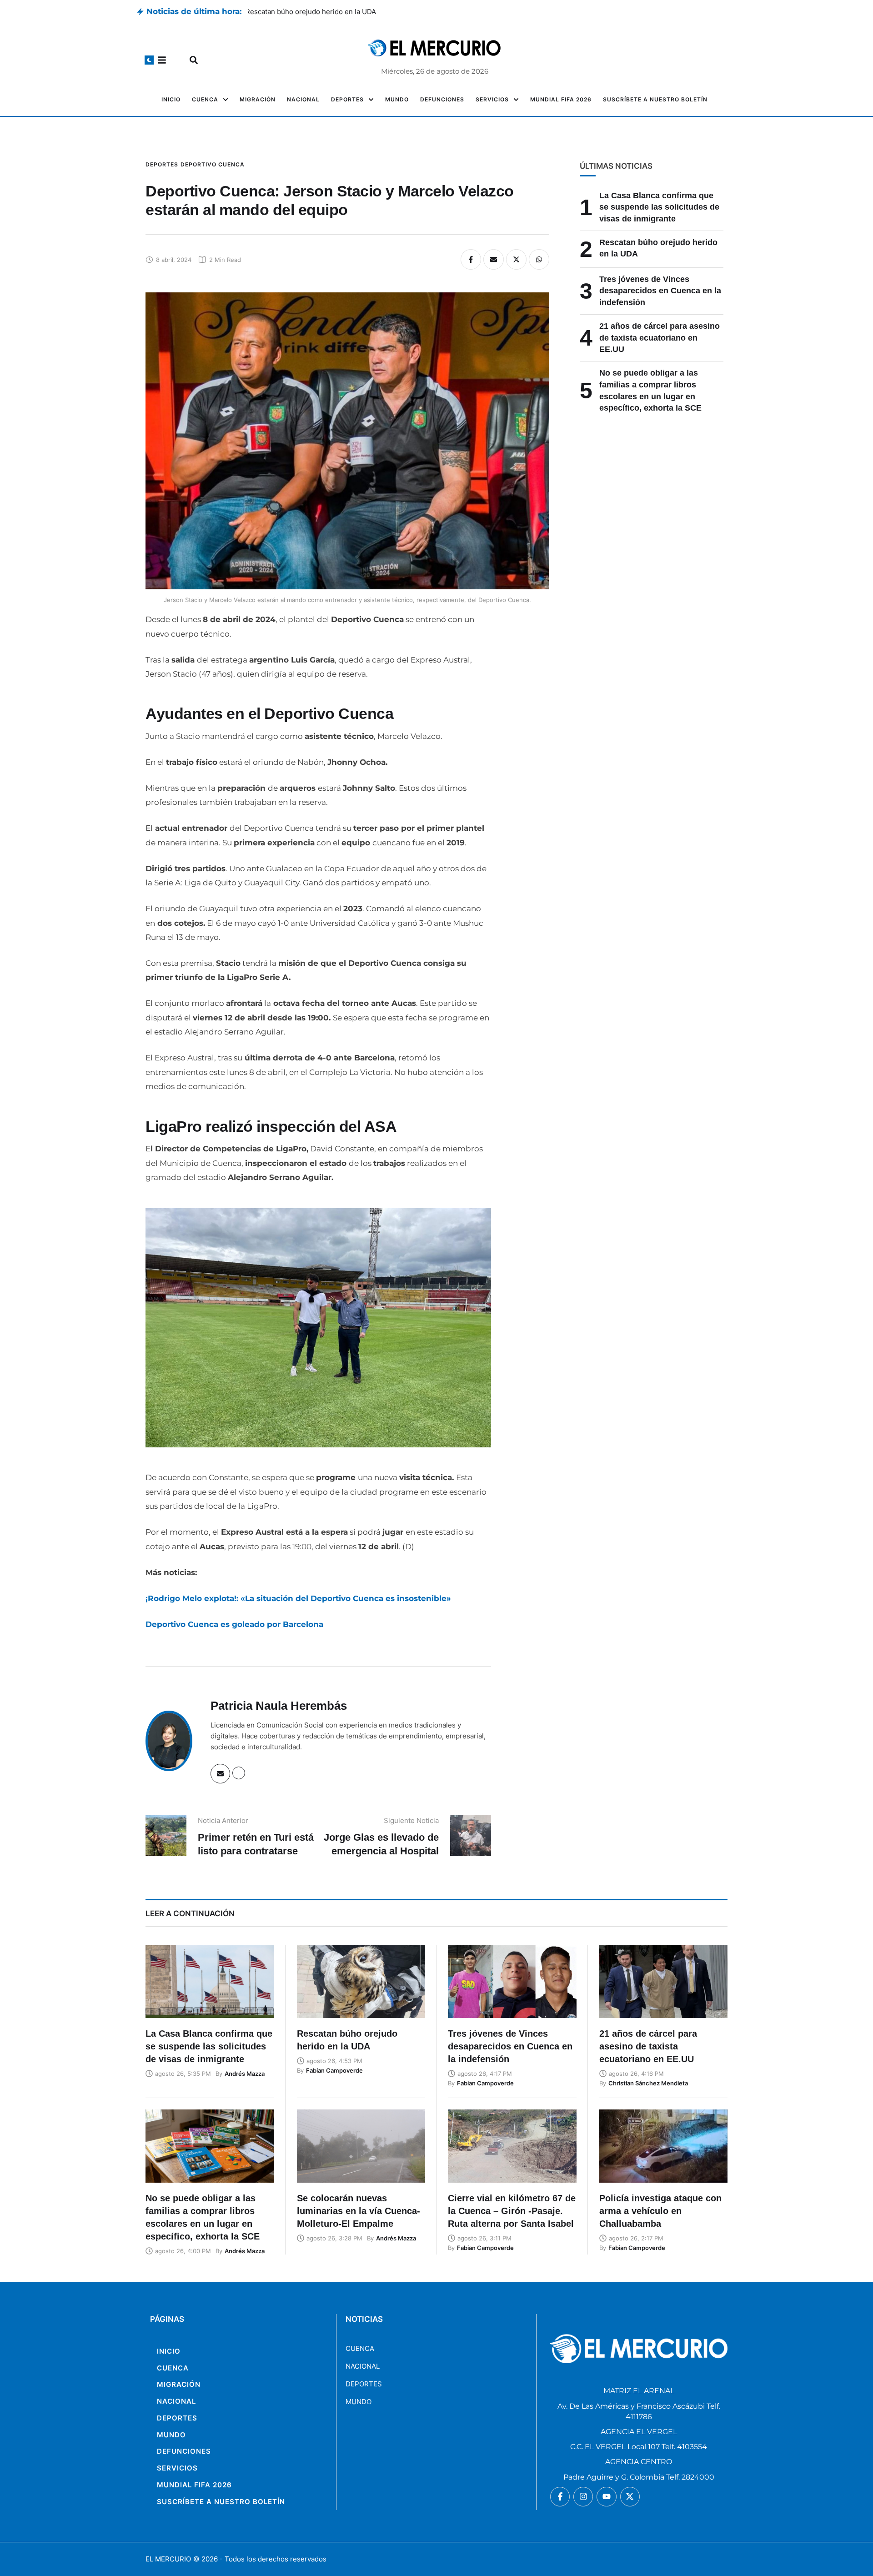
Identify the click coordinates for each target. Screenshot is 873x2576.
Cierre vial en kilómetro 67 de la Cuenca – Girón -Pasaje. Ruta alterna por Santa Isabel (512, 2211)
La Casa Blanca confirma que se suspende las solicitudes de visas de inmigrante (659, 207)
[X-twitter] (630, 2497)
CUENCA (360, 2348)
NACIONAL (363, 2366)
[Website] (239, 1773)
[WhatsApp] (539, 259)
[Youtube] (606, 2497)
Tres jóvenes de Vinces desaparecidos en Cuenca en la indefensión (660, 291)
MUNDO (359, 2402)
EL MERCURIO (168, 2559)
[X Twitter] (516, 259)
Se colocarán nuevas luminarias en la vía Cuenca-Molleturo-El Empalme (359, 2211)
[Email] (494, 259)
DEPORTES (364, 2384)
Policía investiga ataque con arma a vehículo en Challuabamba (660, 2211)
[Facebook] (471, 259)
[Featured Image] (210, 1981)
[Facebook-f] (560, 2497)
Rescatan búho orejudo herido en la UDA (314, 12)
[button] (149, 60)
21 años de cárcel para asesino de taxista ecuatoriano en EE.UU (660, 338)
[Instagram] (583, 2497)
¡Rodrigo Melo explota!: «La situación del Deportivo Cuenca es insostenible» (298, 1598)
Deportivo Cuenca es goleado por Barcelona (234, 1624)
